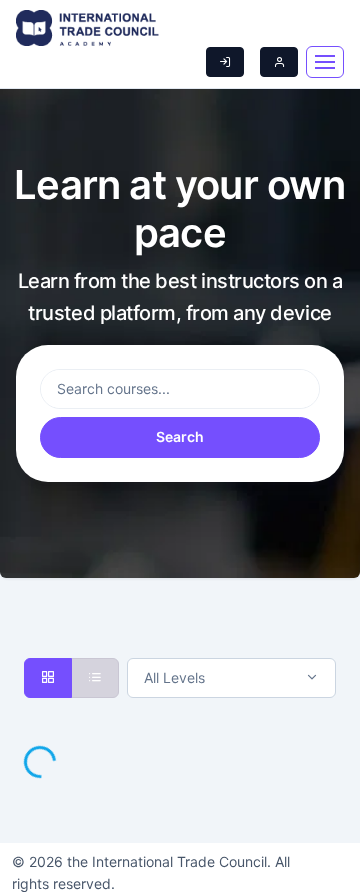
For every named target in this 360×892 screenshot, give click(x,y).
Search (180, 436)
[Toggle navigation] (325, 62)
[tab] (48, 678)
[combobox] (231, 678)
